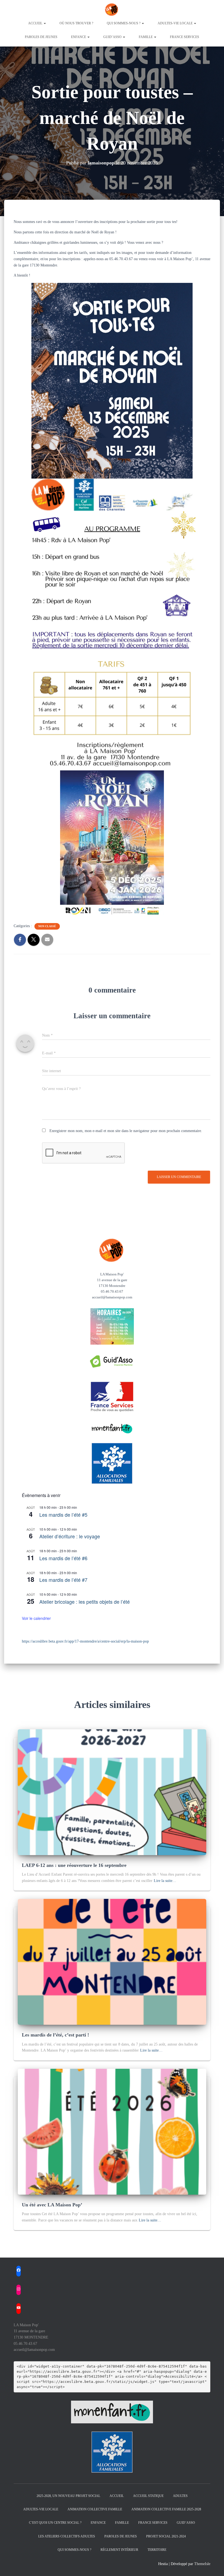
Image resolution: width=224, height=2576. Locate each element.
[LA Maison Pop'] (112, 10)
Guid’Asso (186, 2523)
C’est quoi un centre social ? (55, 2523)
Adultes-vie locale (176, 23)
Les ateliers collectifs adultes (67, 2536)
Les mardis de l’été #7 (63, 1580)
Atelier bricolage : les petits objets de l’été (85, 1602)
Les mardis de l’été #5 (63, 1515)
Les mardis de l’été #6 (63, 1558)
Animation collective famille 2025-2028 (166, 2509)
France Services (185, 37)
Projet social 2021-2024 (166, 2536)
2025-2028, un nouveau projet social (68, 2496)
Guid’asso (113, 37)
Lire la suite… (165, 1881)
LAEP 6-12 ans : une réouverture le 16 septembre (74, 1865)
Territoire (157, 2550)
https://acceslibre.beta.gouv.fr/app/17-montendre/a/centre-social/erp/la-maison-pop (85, 1641)
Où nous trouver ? (76, 23)
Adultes (180, 2496)
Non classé (47, 926)
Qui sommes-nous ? (124, 23)
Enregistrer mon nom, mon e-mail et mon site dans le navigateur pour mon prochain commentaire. (126, 1131)
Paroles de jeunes (41, 37)
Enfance (79, 37)
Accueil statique (148, 2496)
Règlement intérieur (119, 2550)
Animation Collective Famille (95, 2509)
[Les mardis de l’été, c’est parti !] (112, 1962)
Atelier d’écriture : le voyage (70, 1536)
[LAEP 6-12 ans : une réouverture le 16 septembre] (112, 1792)
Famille (146, 37)
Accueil (36, 23)
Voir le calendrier (36, 1618)
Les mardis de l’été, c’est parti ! (55, 2035)
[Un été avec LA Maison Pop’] (112, 2131)
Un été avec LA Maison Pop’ (52, 2205)
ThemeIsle (202, 2564)
